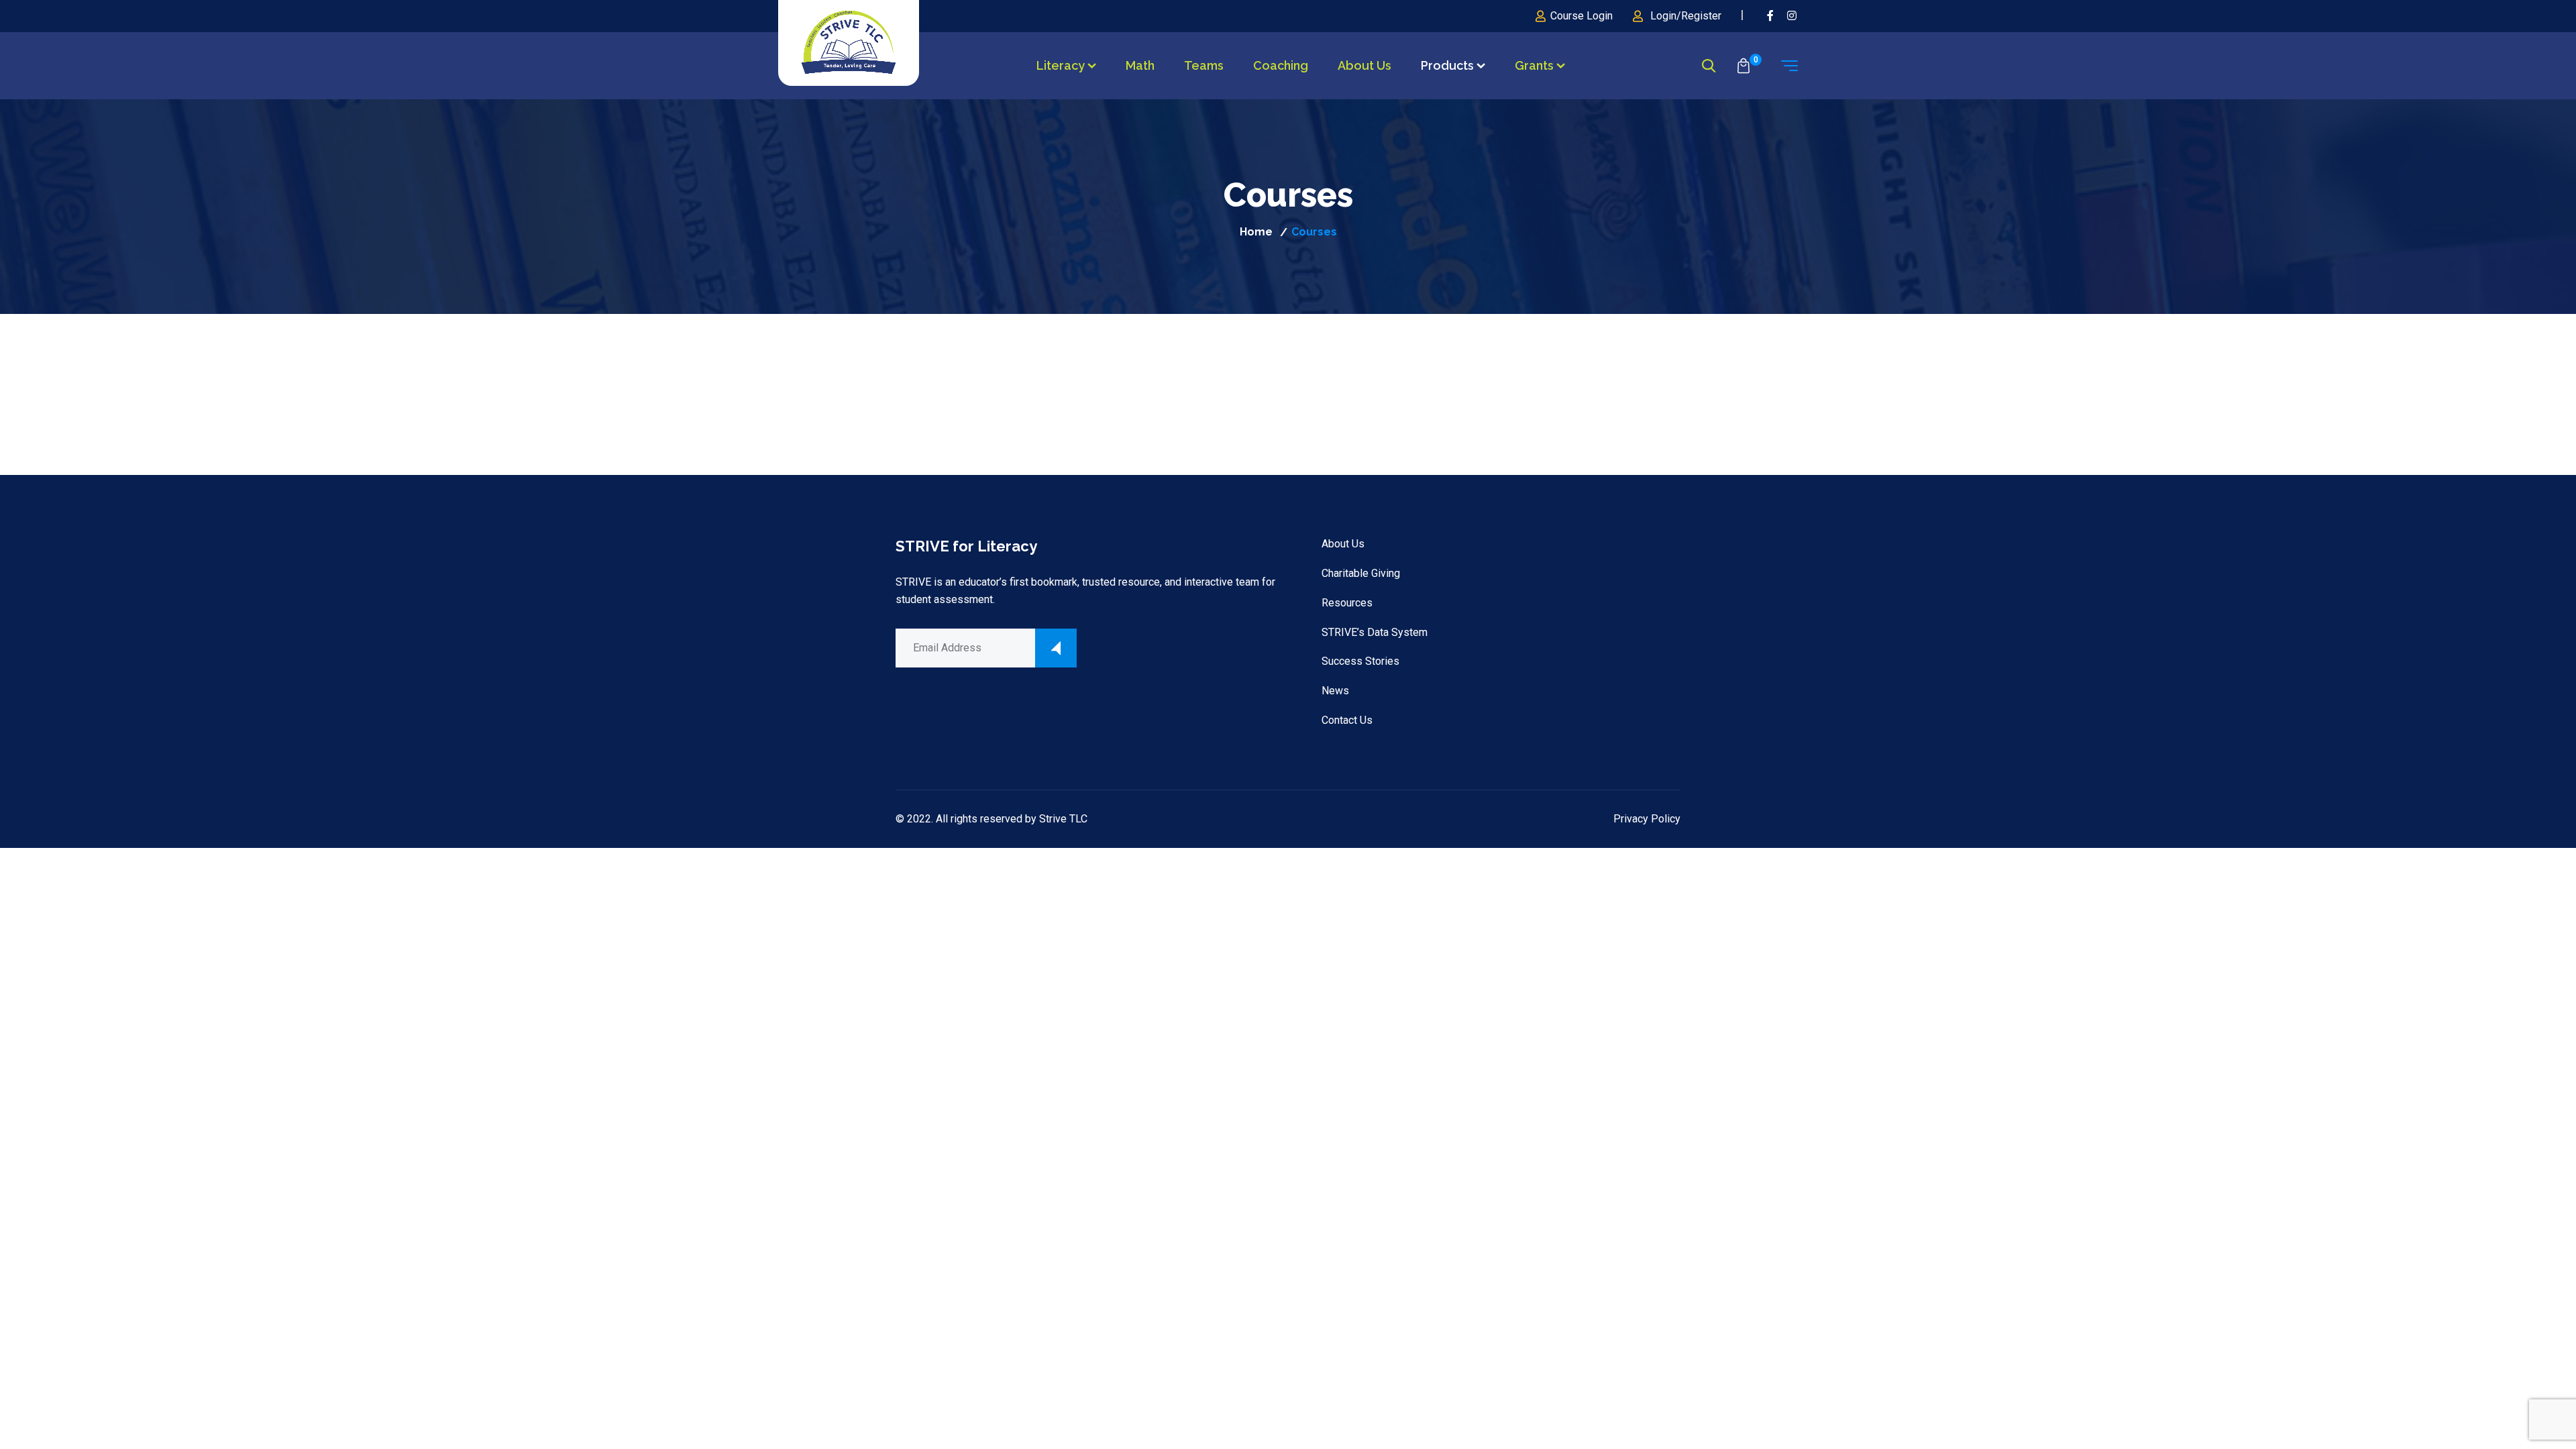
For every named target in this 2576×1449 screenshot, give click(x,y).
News (1335, 691)
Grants (1534, 65)
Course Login (1581, 16)
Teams (1204, 65)
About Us (1364, 65)
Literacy (1061, 65)
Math (1140, 65)
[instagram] (1792, 16)
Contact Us (1347, 720)
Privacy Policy (1647, 819)
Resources (1347, 603)
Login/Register (1686, 16)
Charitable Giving (1361, 573)
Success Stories (1360, 661)
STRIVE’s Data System (1375, 632)
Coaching (1281, 65)
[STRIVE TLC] (849, 43)
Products (1447, 65)
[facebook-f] (1770, 16)
